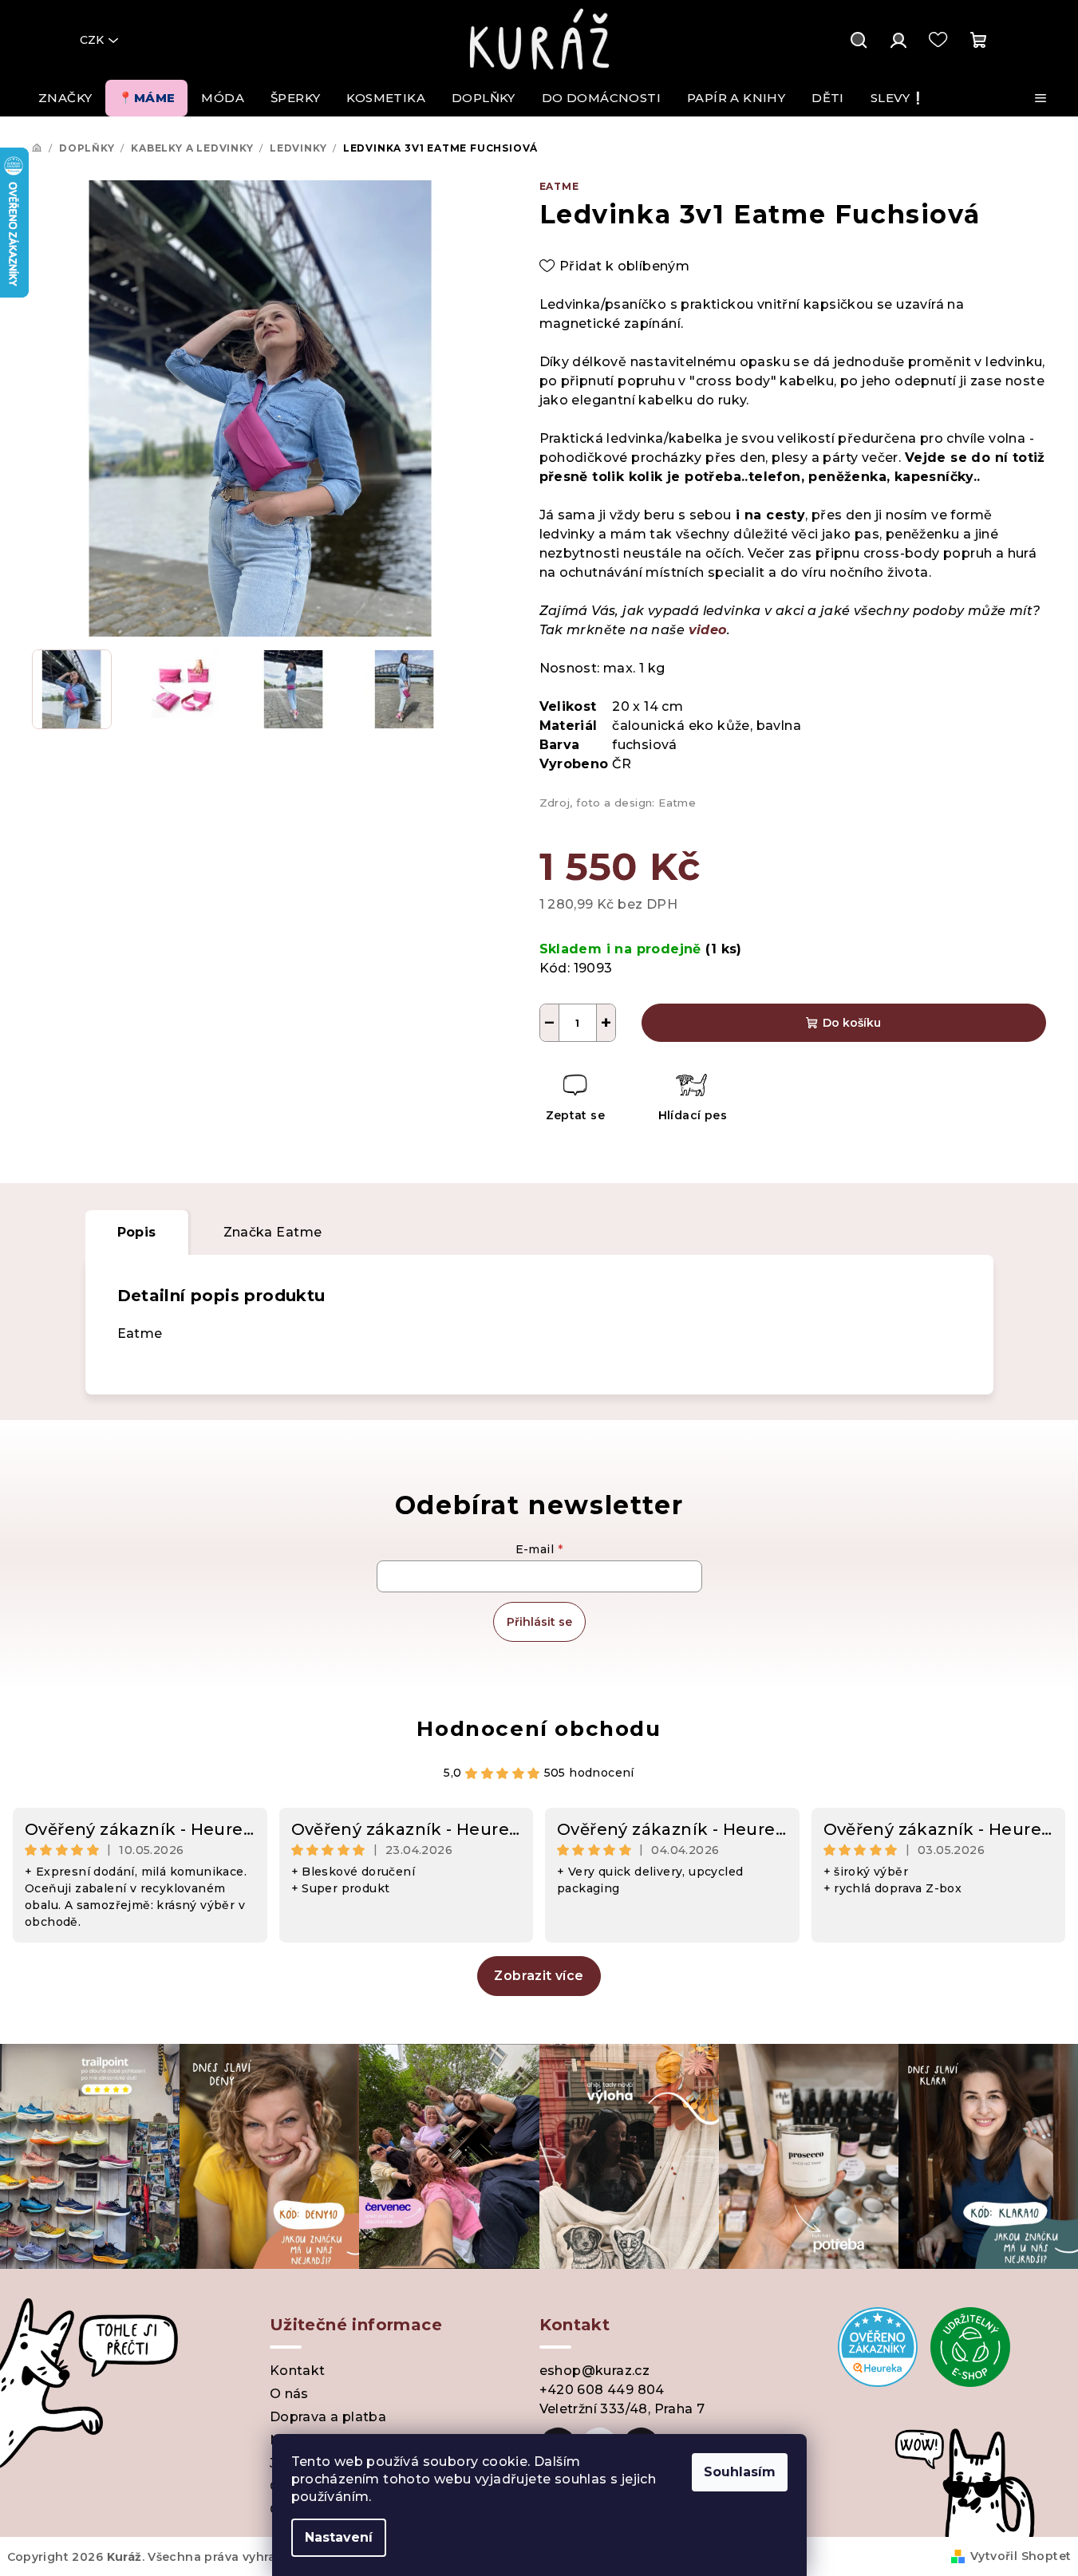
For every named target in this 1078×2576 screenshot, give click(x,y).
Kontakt (298, 2371)
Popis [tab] (137, 1232)
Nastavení (339, 2537)
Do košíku (852, 1023)
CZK (92, 40)
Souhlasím (740, 2472)
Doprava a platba (328, 2417)
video (708, 630)
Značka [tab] (273, 1232)
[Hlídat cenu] (691, 1100)
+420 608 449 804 (602, 2390)
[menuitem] (65, 98)
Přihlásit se (539, 1622)
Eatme (559, 186)
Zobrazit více (539, 1976)
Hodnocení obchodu (539, 1729)
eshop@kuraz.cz (595, 2371)
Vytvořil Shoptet (1021, 2556)
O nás (289, 2394)
